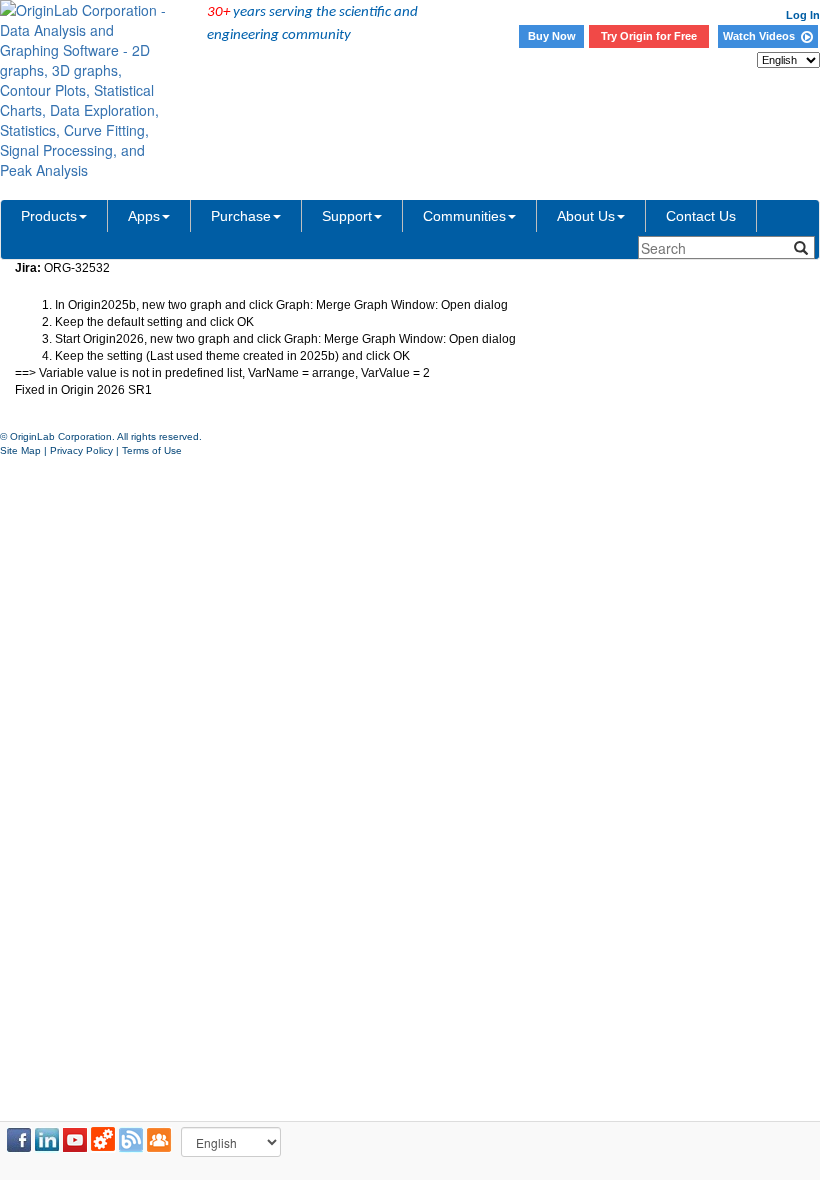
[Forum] (159, 1140)
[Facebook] (19, 1140)
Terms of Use (152, 450)
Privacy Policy (81, 450)
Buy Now (552, 36)
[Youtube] (75, 1140)
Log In (803, 15)
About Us (586, 216)
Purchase (241, 216)
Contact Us (701, 216)
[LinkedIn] (47, 1140)
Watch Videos (762, 36)
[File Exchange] (103, 1140)
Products (49, 216)
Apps (144, 216)
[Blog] (131, 1140)
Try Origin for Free (649, 36)
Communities (464, 216)
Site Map (20, 450)
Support (347, 216)
